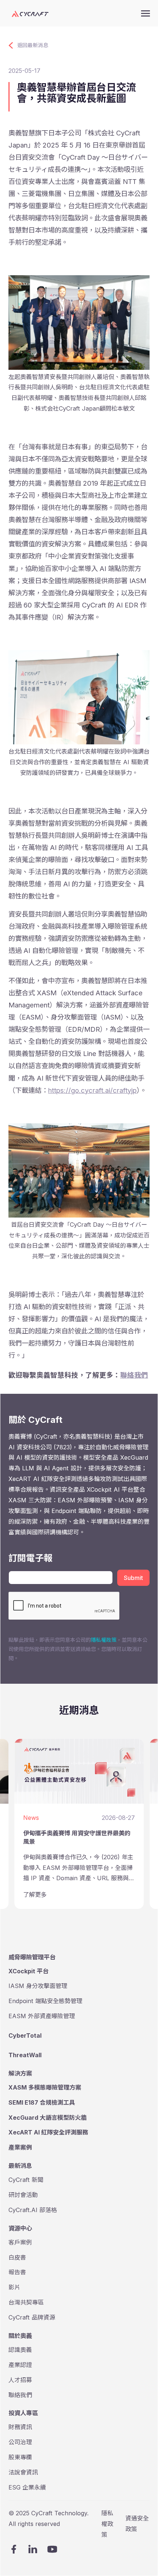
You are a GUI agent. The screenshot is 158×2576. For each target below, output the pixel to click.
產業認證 (20, 2365)
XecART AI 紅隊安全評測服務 (48, 2132)
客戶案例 (20, 2242)
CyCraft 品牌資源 (32, 2317)
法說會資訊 (23, 2472)
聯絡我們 (134, 1375)
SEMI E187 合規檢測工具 (42, 2102)
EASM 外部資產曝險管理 (42, 2016)
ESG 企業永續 (27, 2487)
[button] (146, 13)
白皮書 (17, 2257)
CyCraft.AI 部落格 (33, 2210)
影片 (14, 2287)
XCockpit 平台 (28, 1971)
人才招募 (20, 2380)
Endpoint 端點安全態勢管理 (45, 2001)
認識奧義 (20, 2350)
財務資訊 (20, 2427)
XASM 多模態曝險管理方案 (45, 2087)
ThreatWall (25, 2055)
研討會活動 (23, 2195)
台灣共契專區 (26, 2302)
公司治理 (20, 2442)
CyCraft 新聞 (26, 2180)
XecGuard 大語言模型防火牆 (48, 2118)
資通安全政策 (137, 2524)
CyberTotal (25, 2035)
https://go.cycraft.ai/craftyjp (92, 1090)
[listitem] (79, 1824)
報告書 (17, 2272)
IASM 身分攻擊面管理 (38, 1986)
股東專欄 (20, 2457)
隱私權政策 (104, 1640)
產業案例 (20, 2147)
